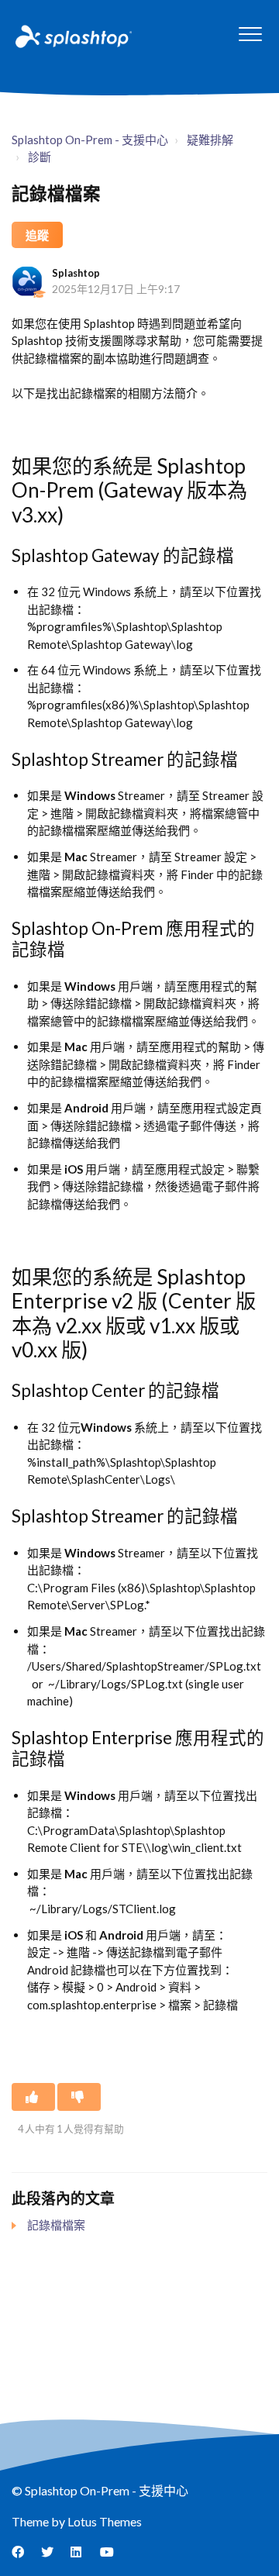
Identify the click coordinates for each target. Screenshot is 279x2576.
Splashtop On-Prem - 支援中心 (90, 140)
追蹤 (37, 235)
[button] (250, 34)
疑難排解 (210, 140)
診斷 (40, 157)
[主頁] (72, 36)
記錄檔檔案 (56, 2225)
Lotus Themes (105, 2521)
